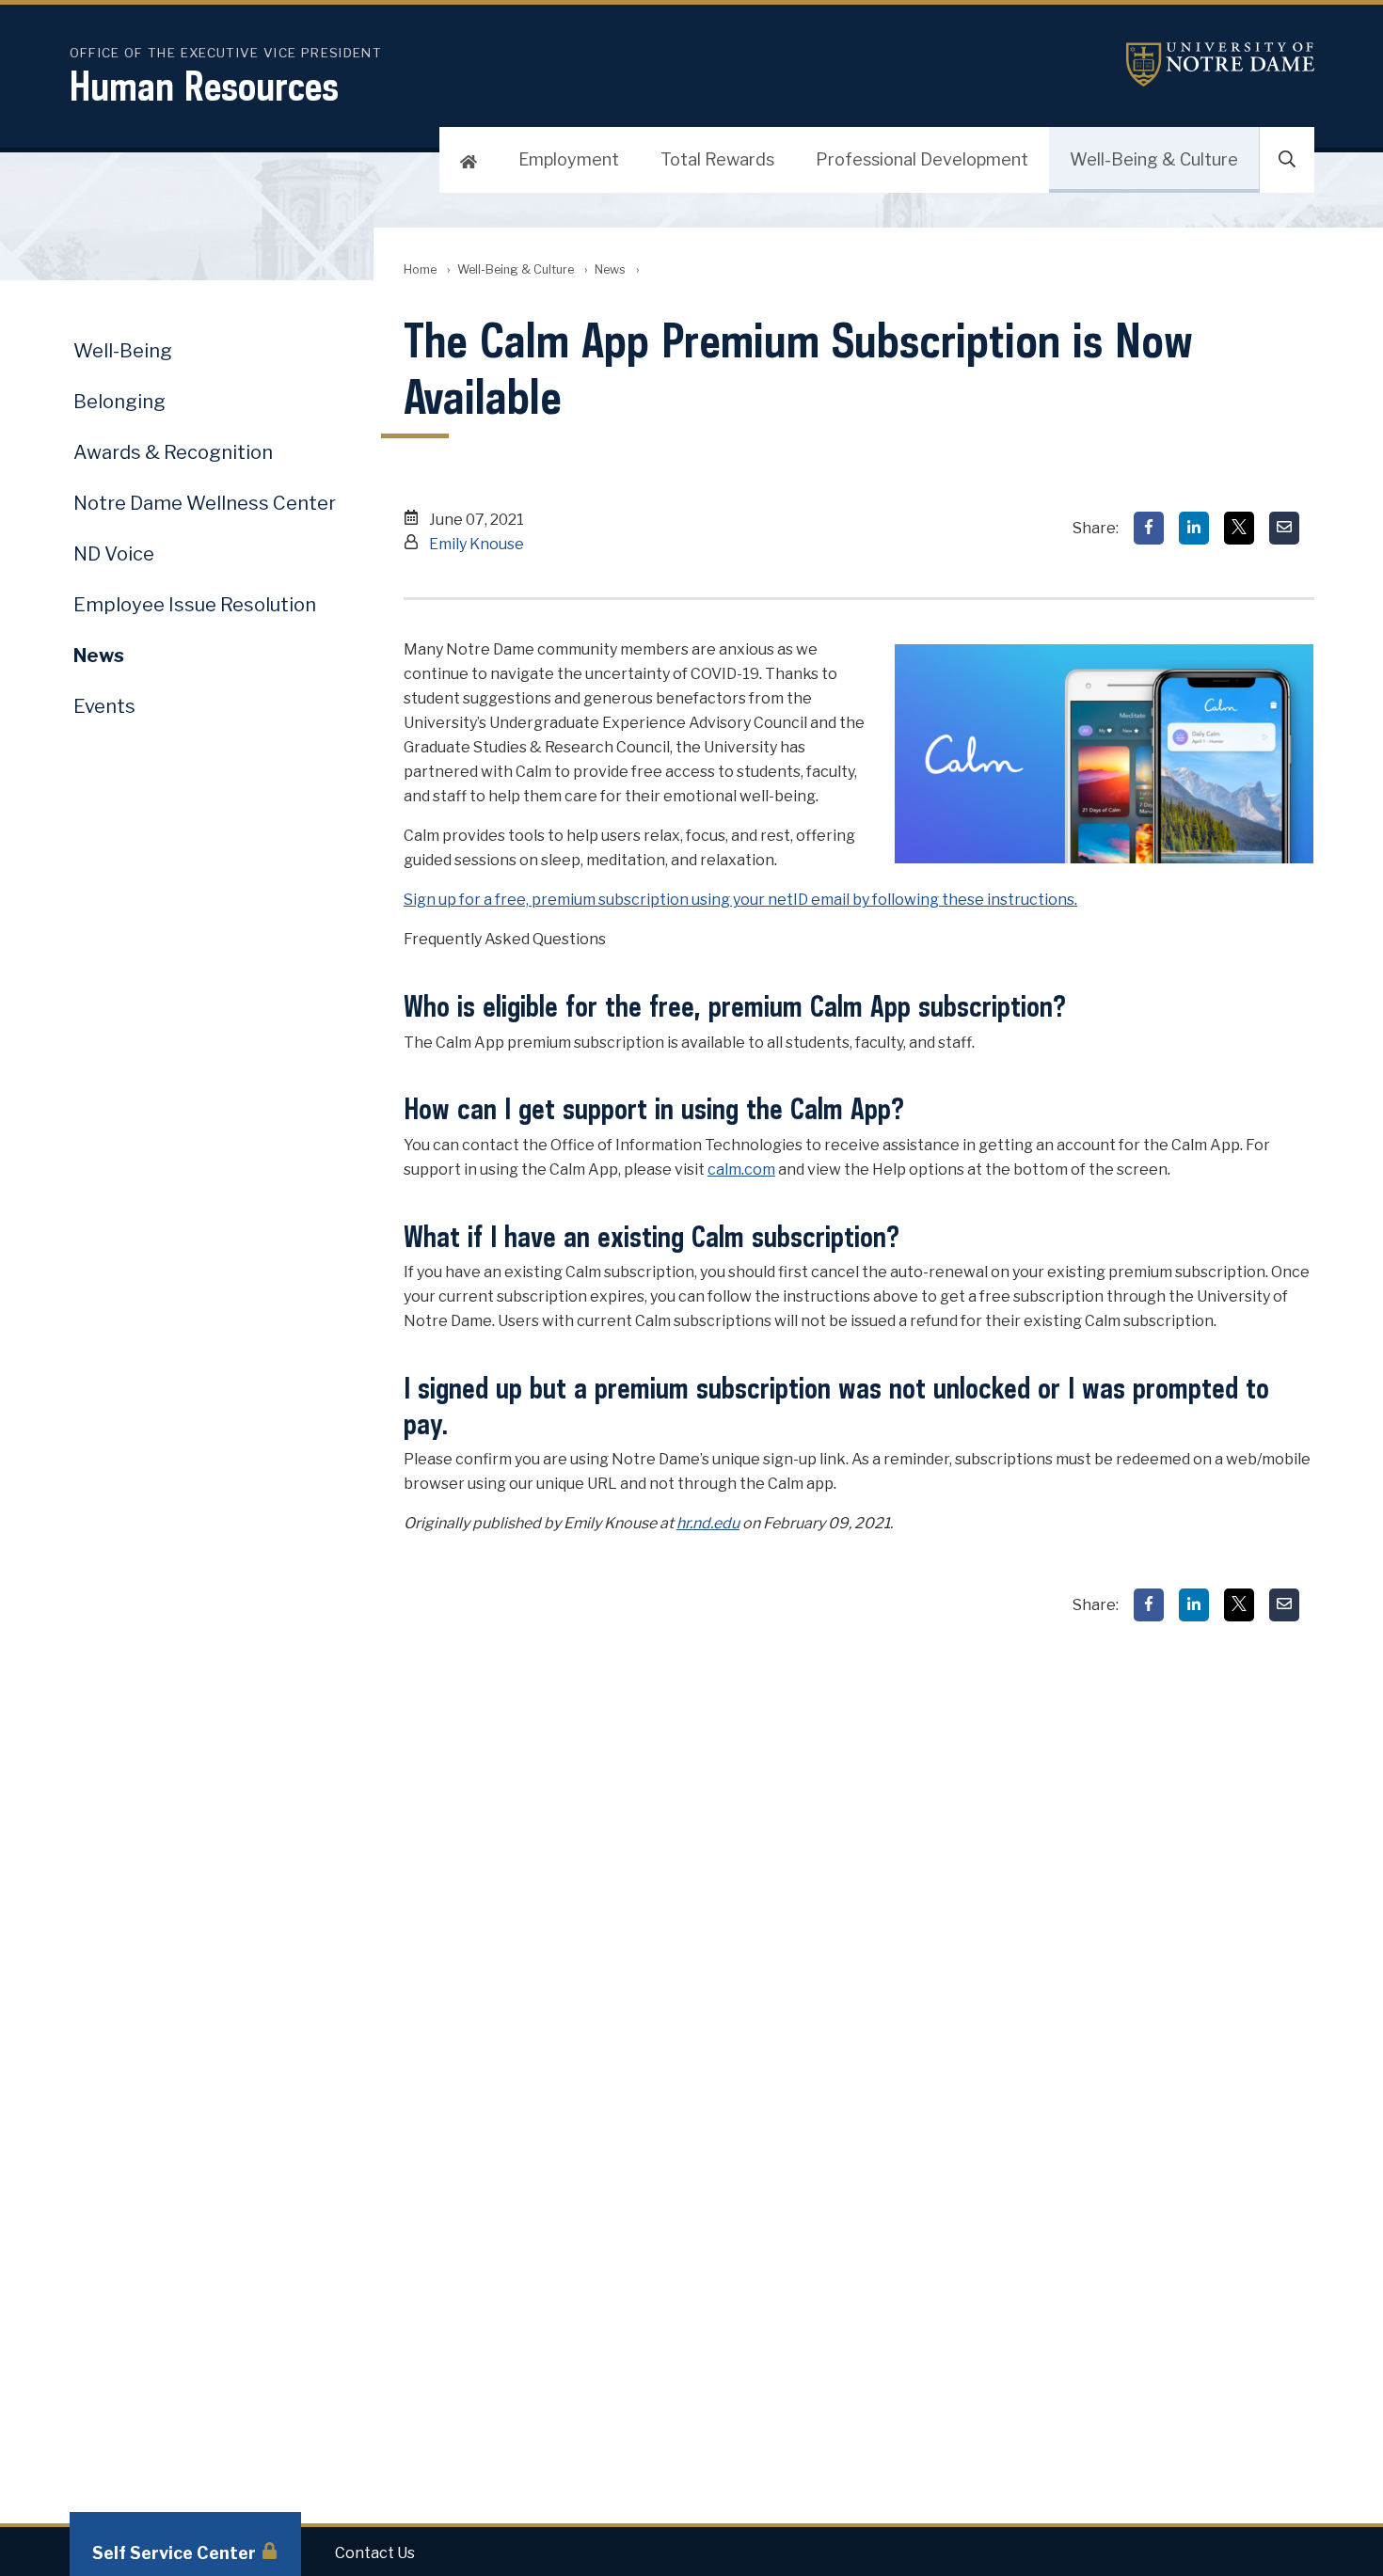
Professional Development (922, 159)
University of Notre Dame (1220, 64)
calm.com (741, 1169)
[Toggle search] (1287, 160)
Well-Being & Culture (1154, 159)
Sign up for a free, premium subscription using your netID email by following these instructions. (740, 900)
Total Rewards (717, 159)
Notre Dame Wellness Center (205, 503)
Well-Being (123, 351)
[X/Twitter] (1239, 528)
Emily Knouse (477, 544)
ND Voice (114, 554)
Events (104, 706)
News (610, 269)
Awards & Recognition (173, 452)
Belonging (119, 402)
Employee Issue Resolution (195, 605)
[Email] (1284, 528)
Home (420, 269)
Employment (569, 159)
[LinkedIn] (1194, 528)
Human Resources (204, 86)
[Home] (469, 160)
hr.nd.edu (708, 1523)
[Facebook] (1149, 528)
